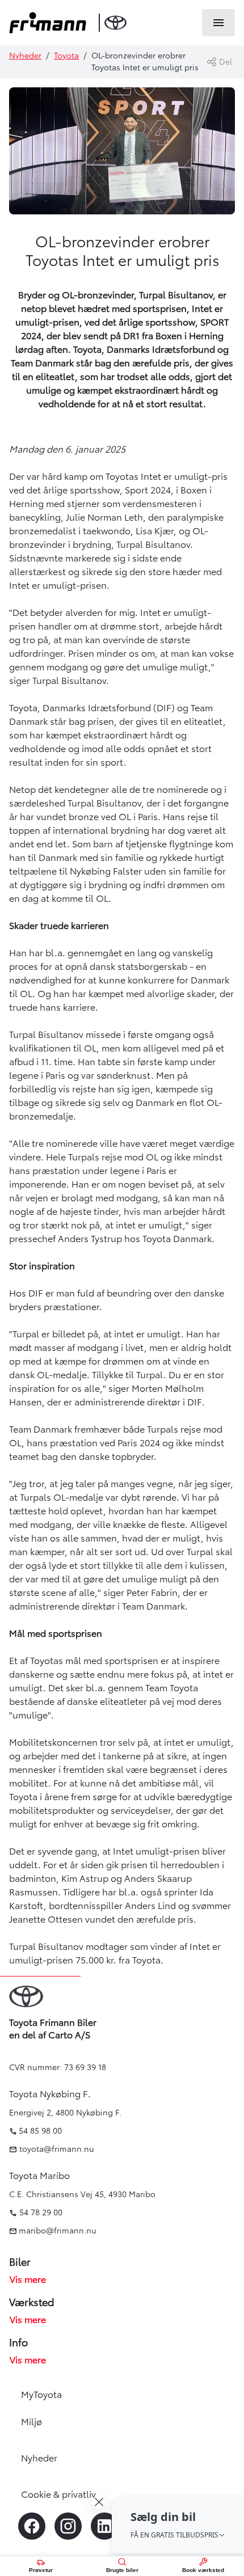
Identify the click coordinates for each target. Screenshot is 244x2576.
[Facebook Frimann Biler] (32, 2526)
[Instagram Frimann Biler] (68, 2526)
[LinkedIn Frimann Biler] (104, 2526)
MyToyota (41, 2395)
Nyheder (25, 56)
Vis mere (28, 2279)
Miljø (31, 2422)
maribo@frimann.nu (58, 2231)
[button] (178, 2524)
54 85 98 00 (40, 2131)
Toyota (66, 56)
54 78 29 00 (41, 2212)
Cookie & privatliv (58, 2494)
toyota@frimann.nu (56, 2149)
